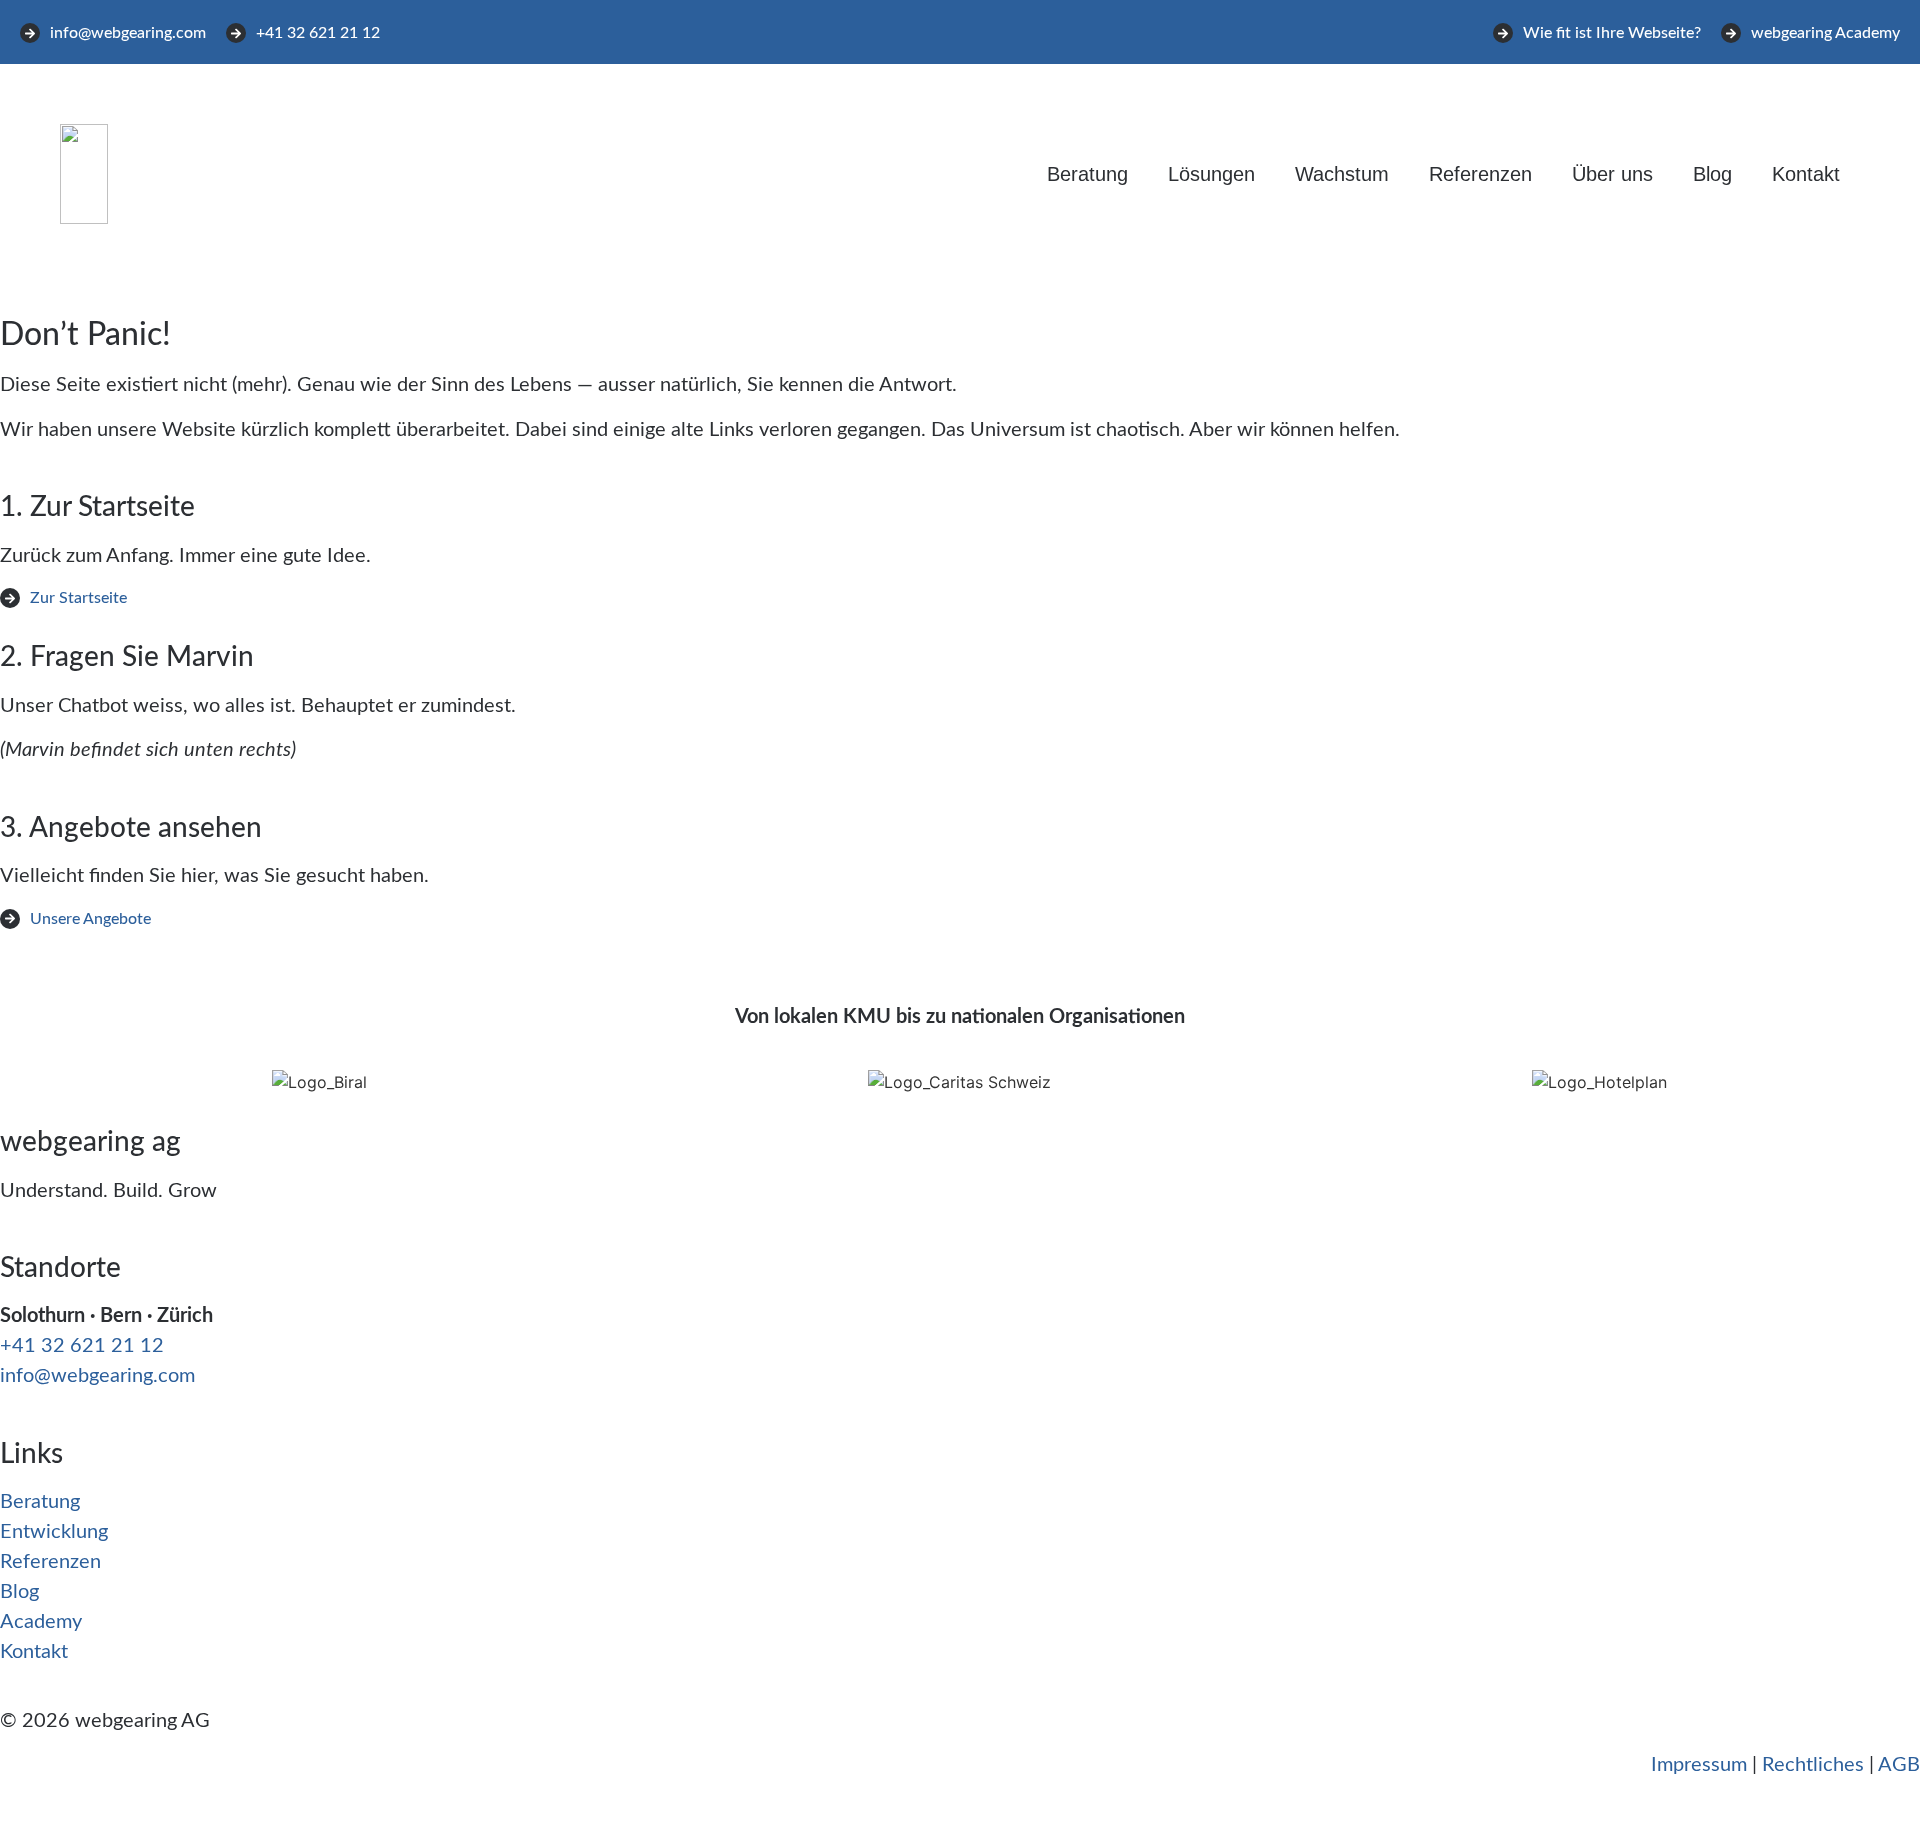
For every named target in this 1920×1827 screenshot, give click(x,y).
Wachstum (1342, 174)
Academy (41, 1622)
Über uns (1612, 174)
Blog (1712, 174)
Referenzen (1480, 174)
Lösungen (1211, 174)
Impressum (1699, 1765)
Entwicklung (54, 1532)
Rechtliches (1813, 1765)
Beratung (1087, 174)
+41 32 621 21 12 (82, 1346)
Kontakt (1806, 174)
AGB (1899, 1765)
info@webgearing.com (97, 1376)
